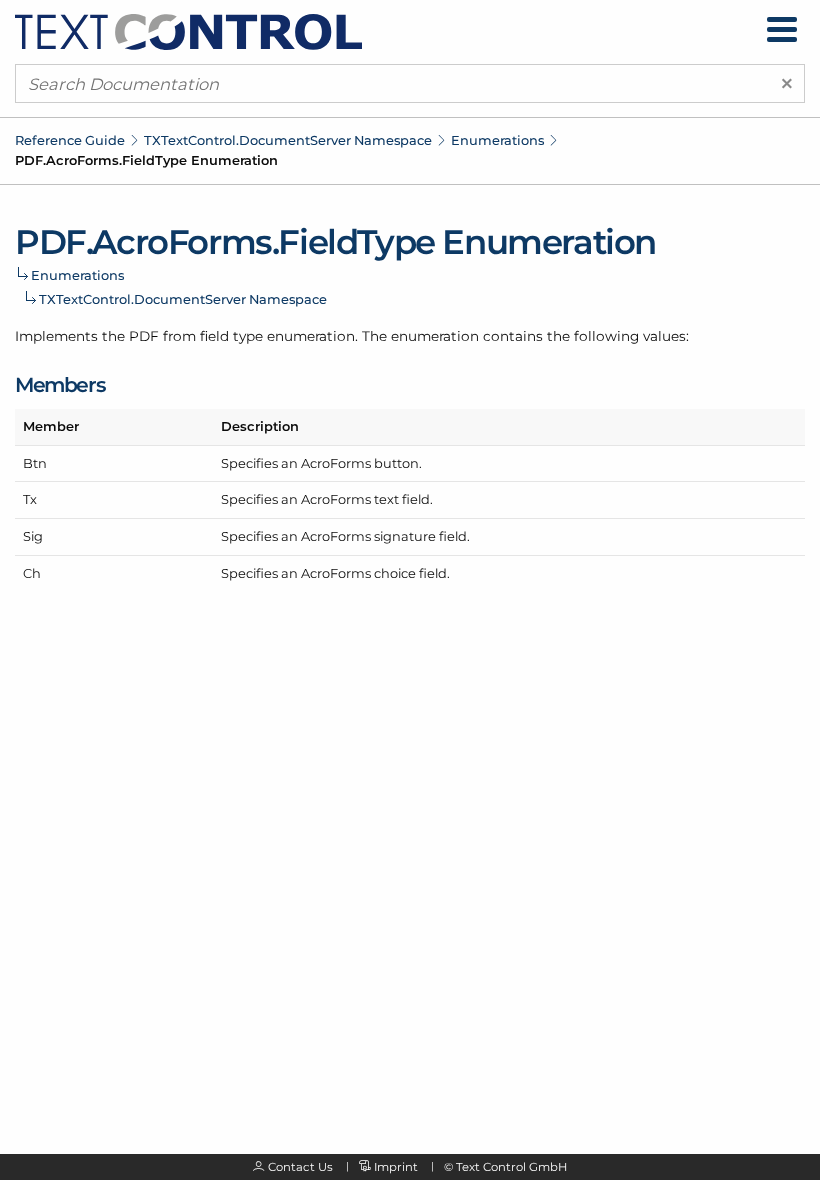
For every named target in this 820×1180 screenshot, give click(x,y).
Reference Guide (70, 140)
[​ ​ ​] (782, 29)
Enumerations (497, 140)
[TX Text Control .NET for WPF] (188, 31)
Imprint (396, 1167)
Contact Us (300, 1167)
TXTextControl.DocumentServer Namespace (288, 140)
